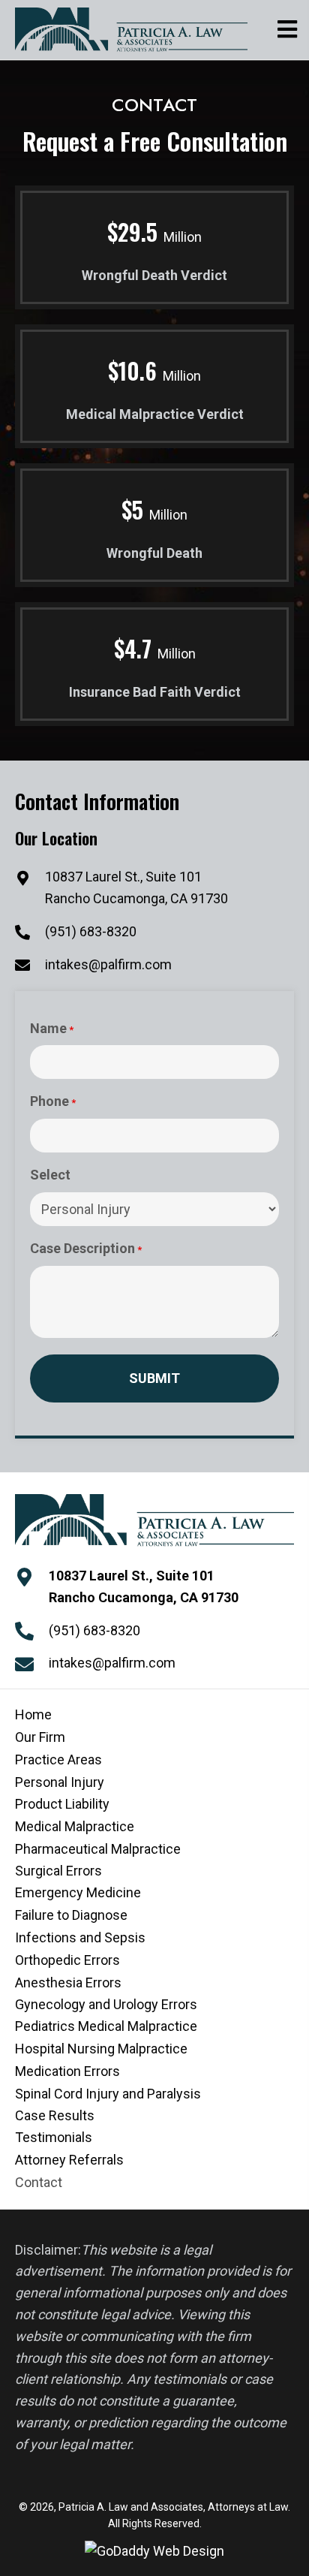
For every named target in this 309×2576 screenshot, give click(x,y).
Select (50, 1175)
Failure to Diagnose (71, 1915)
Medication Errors (67, 2071)
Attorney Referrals (69, 2160)
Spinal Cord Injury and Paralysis (108, 2094)
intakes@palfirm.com (108, 964)
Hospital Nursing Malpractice (101, 2049)
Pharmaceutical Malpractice (98, 1849)
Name (52, 1028)
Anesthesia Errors (68, 1982)
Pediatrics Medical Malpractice (106, 2026)
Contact (39, 2182)
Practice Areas (58, 1760)
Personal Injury (60, 1782)
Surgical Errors (58, 1871)
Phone (53, 1101)
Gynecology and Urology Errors (106, 2004)
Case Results (55, 2115)
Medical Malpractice (75, 1826)
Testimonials (54, 2137)
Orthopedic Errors (67, 1960)
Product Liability (62, 1804)
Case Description (86, 1248)
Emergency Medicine (78, 1892)
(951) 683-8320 (91, 931)
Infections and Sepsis (80, 1937)
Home (33, 1714)
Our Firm (40, 1737)
